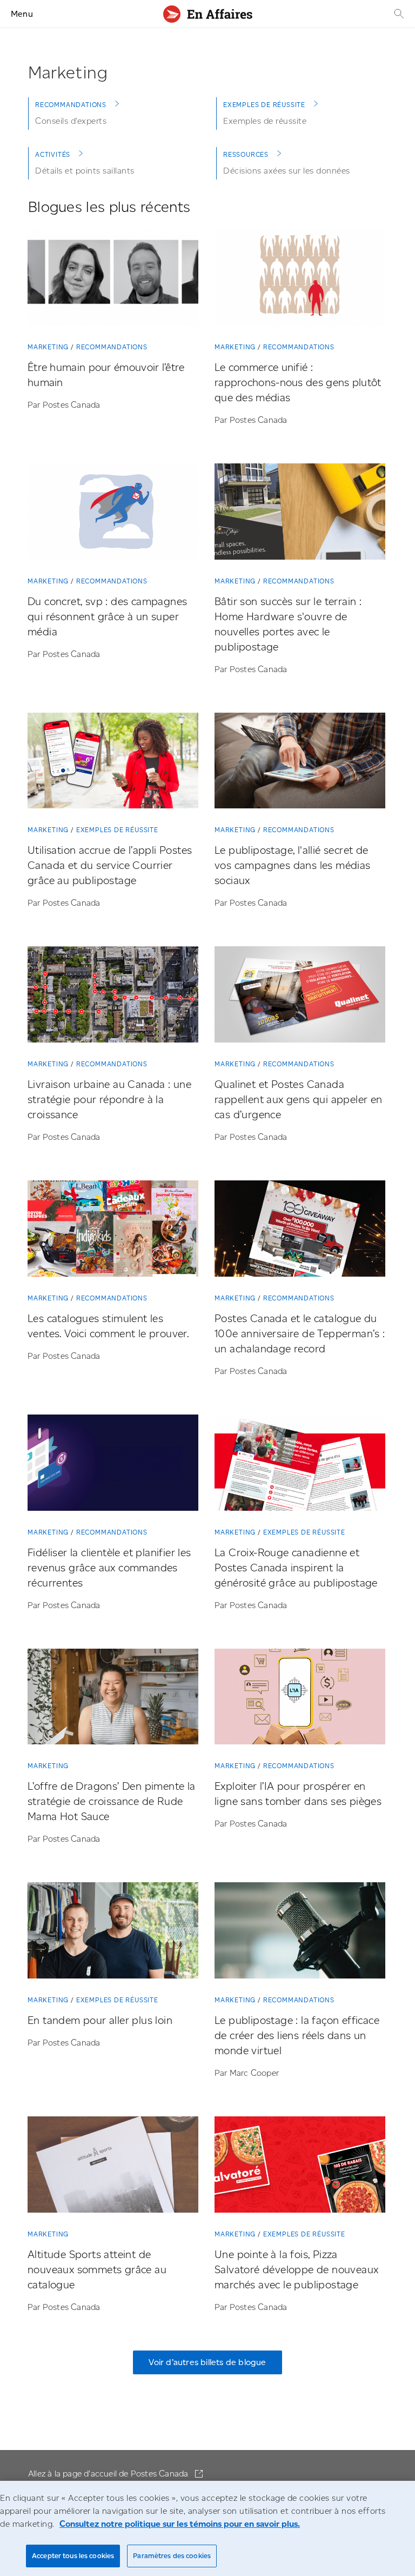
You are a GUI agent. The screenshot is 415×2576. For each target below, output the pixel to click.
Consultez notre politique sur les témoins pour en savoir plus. (180, 2524)
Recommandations (71, 105)
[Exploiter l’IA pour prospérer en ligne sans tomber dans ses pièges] (300, 1699)
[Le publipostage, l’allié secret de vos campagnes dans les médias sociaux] (300, 763)
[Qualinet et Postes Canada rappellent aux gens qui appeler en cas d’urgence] (300, 997)
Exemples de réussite (264, 105)
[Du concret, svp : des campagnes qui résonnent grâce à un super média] (113, 514)
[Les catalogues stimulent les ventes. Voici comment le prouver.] (113, 1231)
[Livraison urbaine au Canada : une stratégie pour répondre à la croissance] (113, 997)
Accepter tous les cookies (73, 2556)
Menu (22, 14)
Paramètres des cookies (172, 2556)
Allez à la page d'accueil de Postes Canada (109, 2474)
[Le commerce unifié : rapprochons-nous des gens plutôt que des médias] (300, 280)
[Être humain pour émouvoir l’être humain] (113, 280)
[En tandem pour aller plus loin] (113, 1933)
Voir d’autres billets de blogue (207, 2362)
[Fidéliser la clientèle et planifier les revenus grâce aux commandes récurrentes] (113, 1465)
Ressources (246, 154)
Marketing (48, 347)
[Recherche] (398, 14)
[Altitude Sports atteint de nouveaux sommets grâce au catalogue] (113, 2167)
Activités (53, 154)
